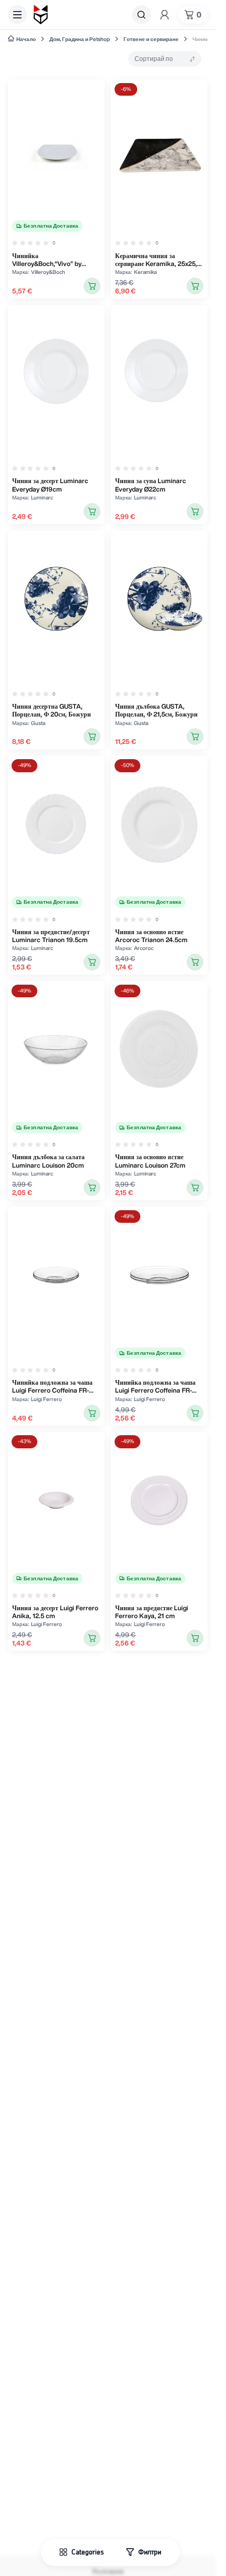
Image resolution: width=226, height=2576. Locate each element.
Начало (26, 39)
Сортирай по (154, 59)
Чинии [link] (201, 39)
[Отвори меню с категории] (17, 15)
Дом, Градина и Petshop (80, 39)
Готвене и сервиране (151, 39)
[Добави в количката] (92, 286)
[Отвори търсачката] (141, 15)
